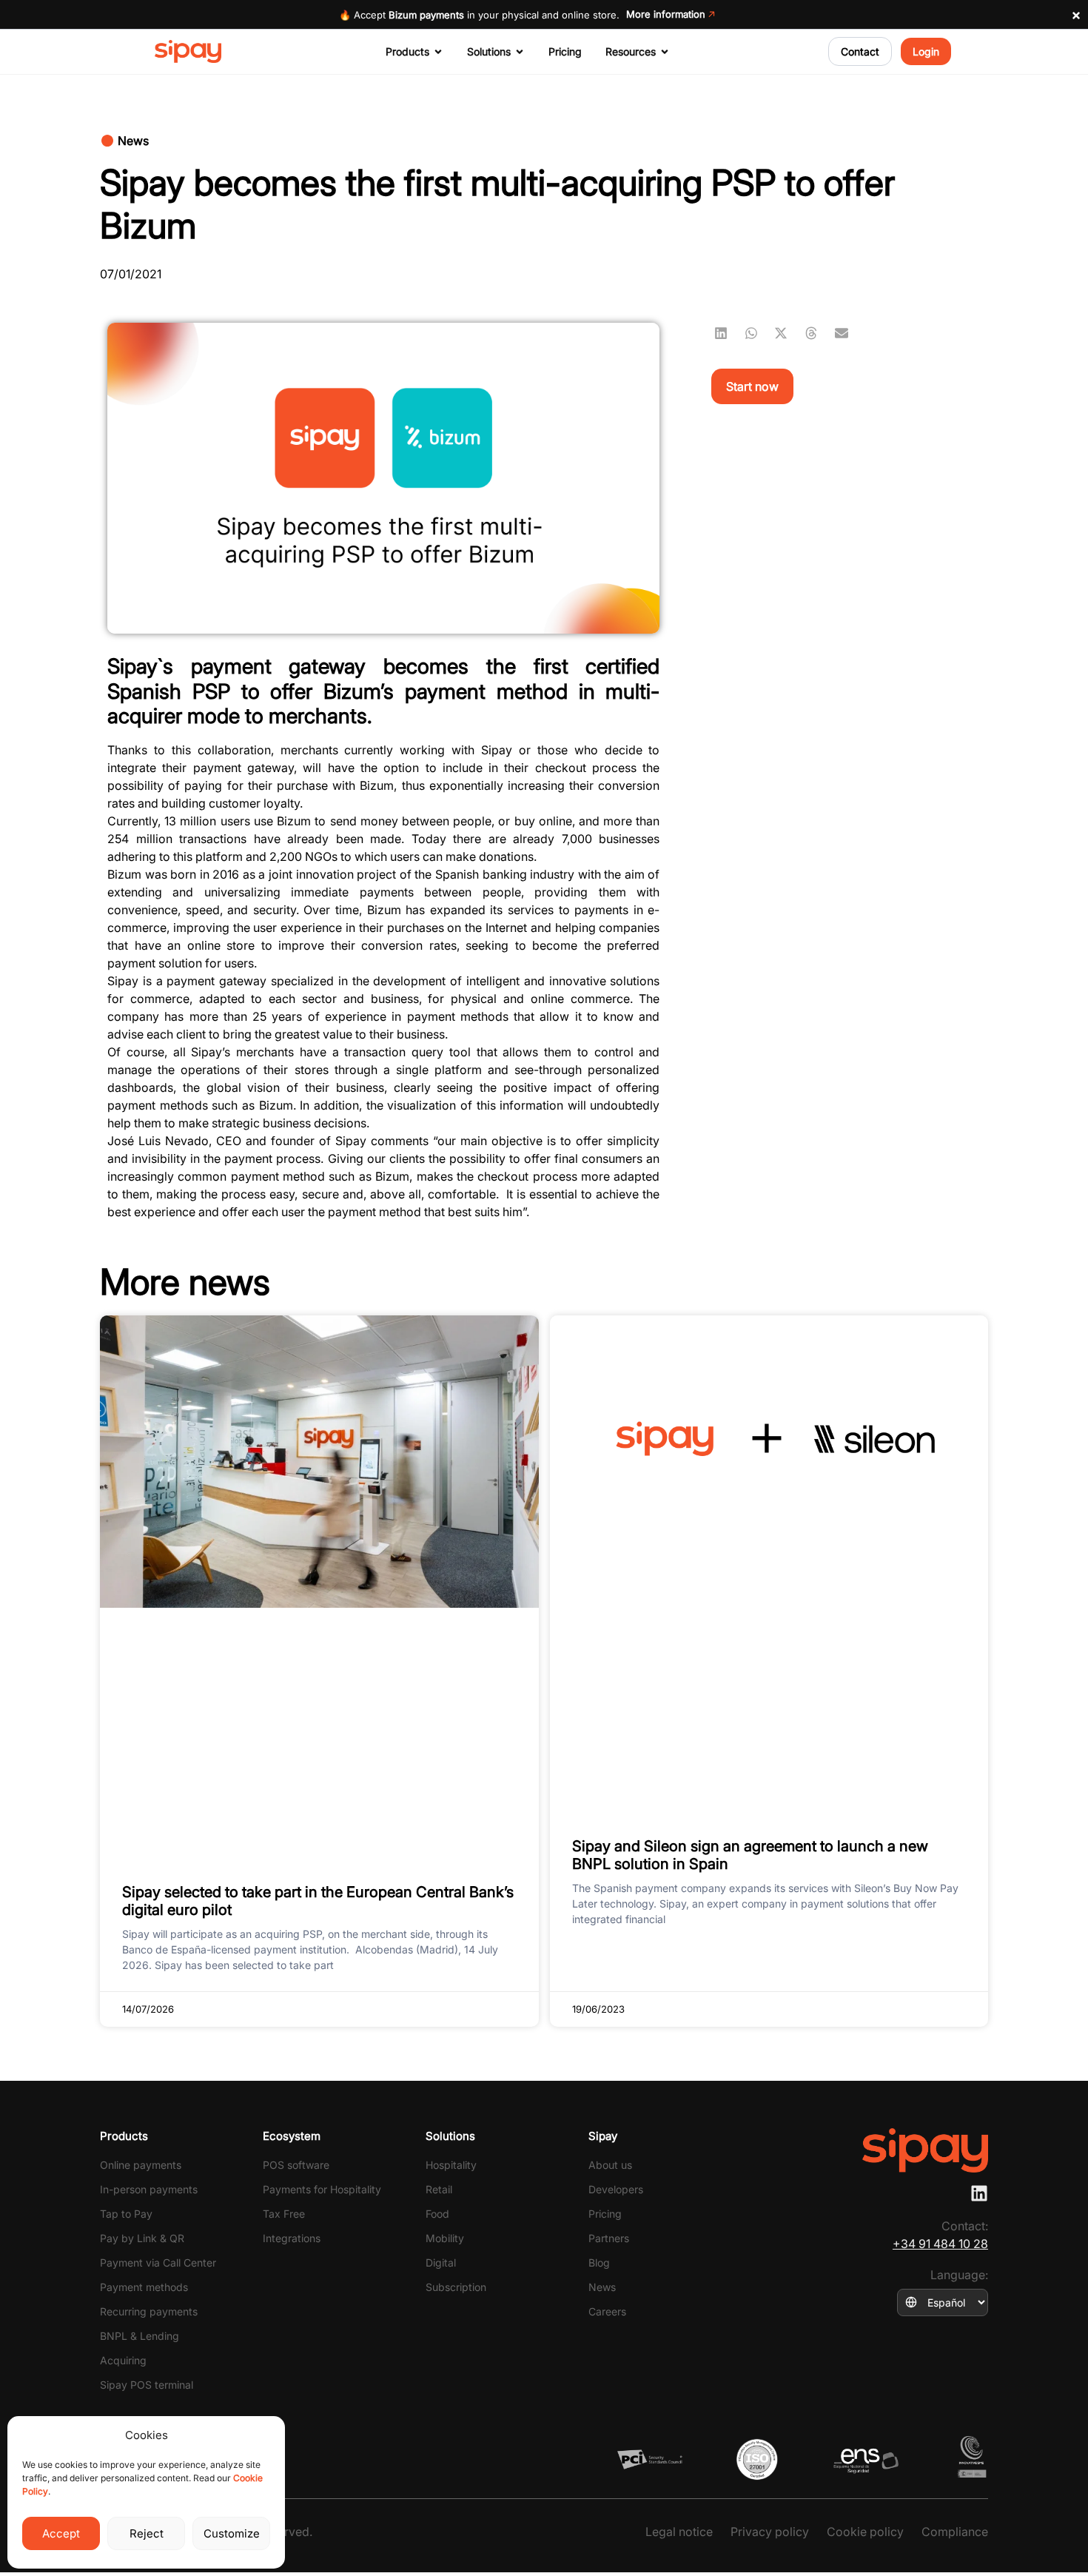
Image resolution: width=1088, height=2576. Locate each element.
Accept (61, 2533)
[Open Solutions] (520, 52)
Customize (232, 2533)
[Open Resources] (665, 52)
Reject (147, 2533)
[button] (125, 141)
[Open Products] (438, 52)
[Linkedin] (979, 2193)
